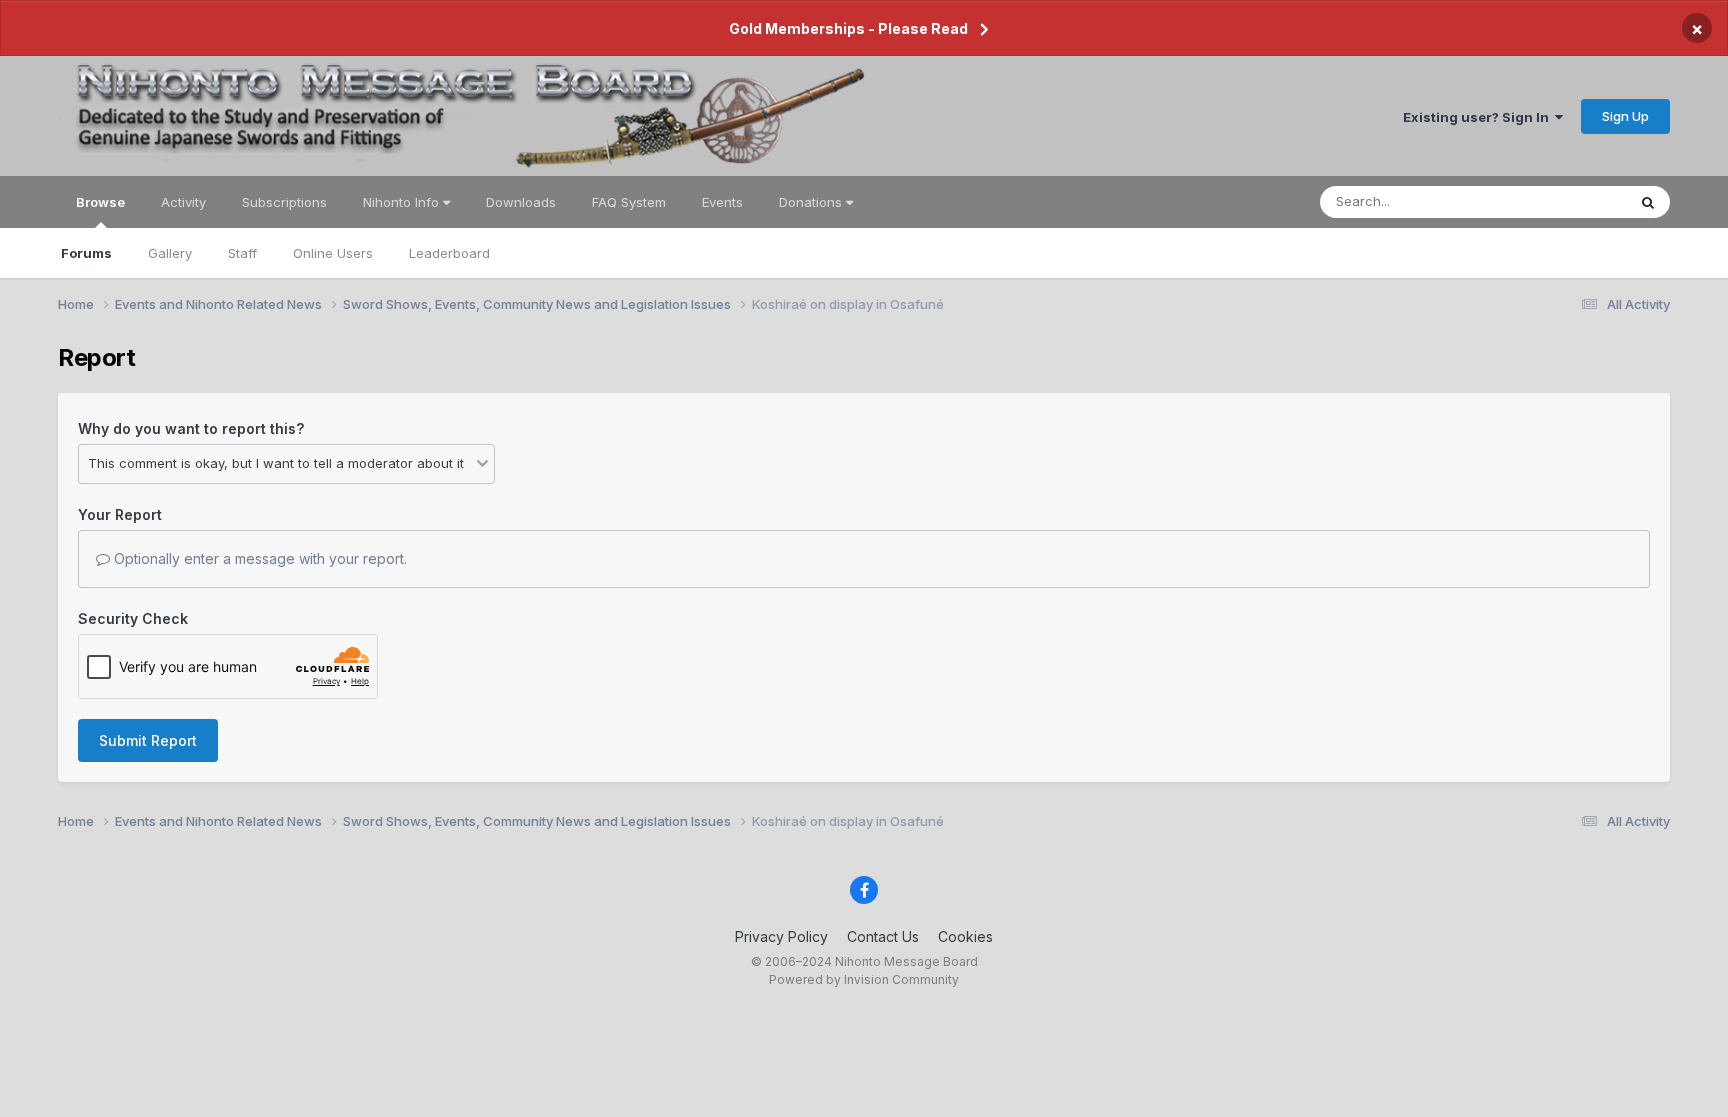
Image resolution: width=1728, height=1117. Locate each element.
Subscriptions (284, 202)
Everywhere (1564, 201)
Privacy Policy (781, 936)
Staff (242, 253)
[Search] (1648, 202)
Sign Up (1625, 116)
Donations (812, 202)
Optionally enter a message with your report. (258, 558)
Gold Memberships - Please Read (848, 28)
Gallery (170, 253)
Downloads (521, 202)
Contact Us (883, 936)
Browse (100, 202)
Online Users (333, 253)
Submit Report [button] (148, 740)
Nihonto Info (403, 202)
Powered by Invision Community (864, 979)
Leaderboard (449, 253)
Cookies (965, 936)
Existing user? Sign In (1479, 117)
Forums (86, 253)
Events (722, 202)
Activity (183, 202)
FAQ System (629, 202)
